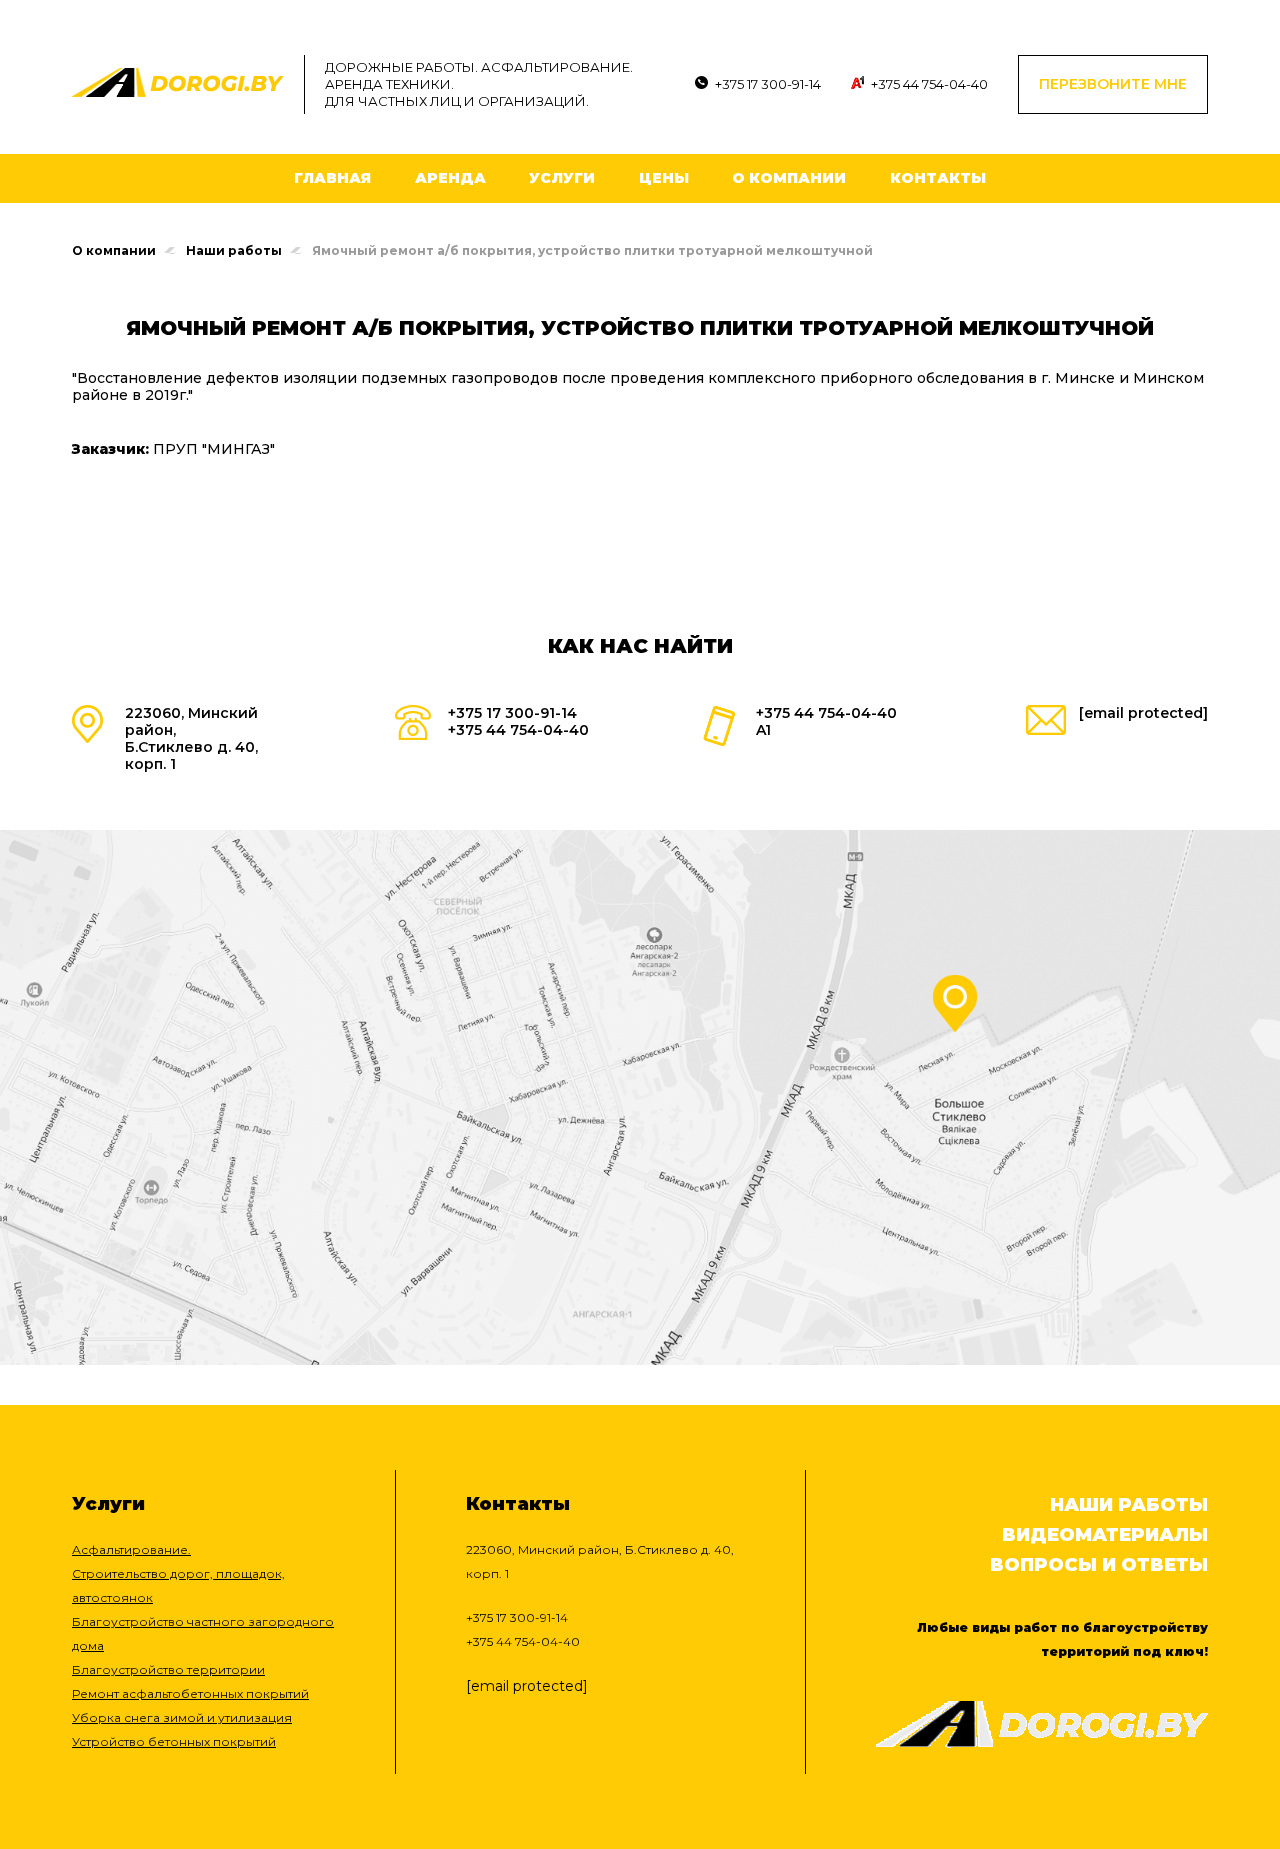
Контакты (938, 178)
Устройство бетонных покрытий (174, 1741)
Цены (664, 178)
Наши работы (234, 250)
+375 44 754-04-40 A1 (826, 721)
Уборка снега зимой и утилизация (182, 1717)
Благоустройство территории (168, 1669)
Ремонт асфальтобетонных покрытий (190, 1693)
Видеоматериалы (1105, 1535)
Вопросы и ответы (1099, 1565)
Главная (332, 178)
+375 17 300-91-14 (768, 84)
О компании (789, 178)
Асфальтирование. (131, 1549)
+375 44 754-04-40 (929, 84)
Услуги (562, 178)
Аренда (450, 178)
